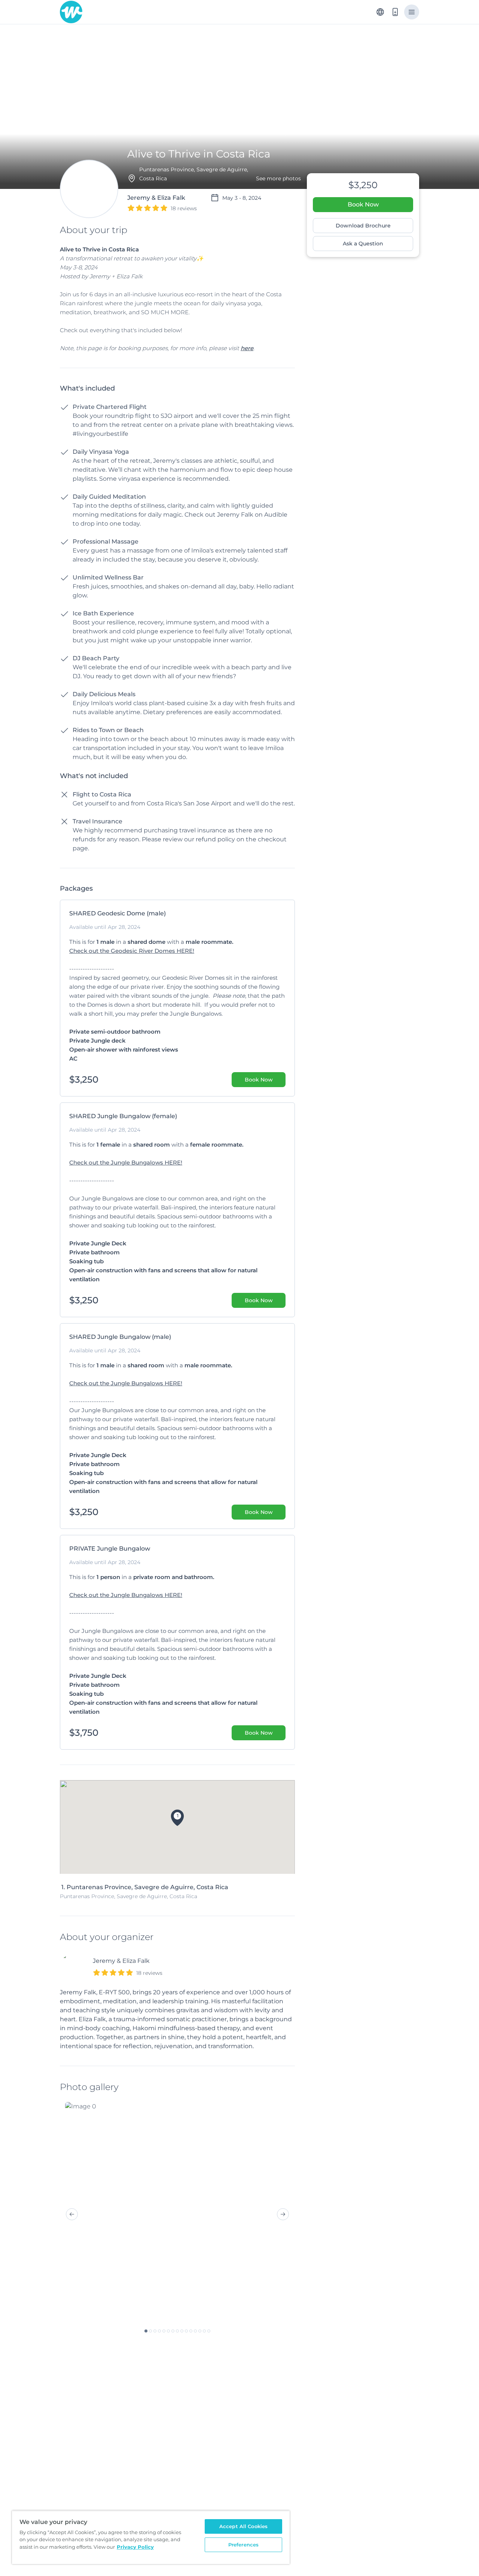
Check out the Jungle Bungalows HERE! (126, 1162)
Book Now (363, 204)
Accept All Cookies (243, 2526)
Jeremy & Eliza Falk (121, 1961)
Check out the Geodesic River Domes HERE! (132, 951)
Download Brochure (363, 226)
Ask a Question (363, 244)
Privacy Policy (135, 2547)
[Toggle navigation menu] (412, 12)
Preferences (243, 2545)
